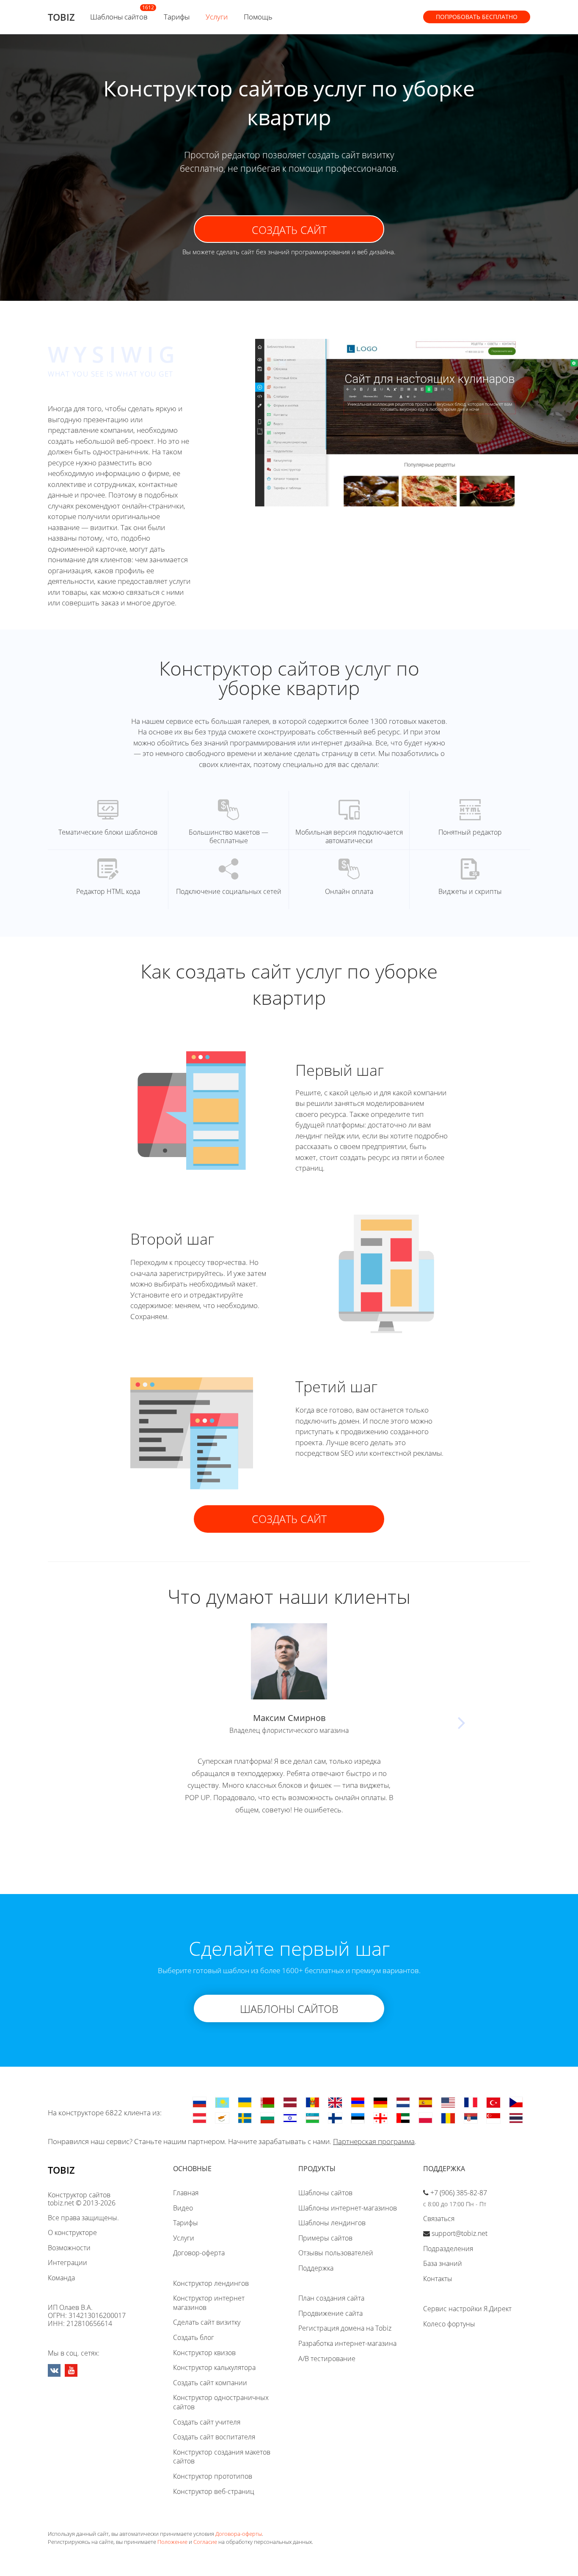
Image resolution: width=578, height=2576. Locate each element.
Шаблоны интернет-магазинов (348, 2208)
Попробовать (477, 17)
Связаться (439, 2219)
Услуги (217, 17)
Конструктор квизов (204, 2353)
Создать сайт (289, 230)
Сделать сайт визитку (207, 2322)
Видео (183, 2208)
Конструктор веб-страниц (214, 2491)
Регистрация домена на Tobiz (345, 2328)
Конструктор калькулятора (214, 2367)
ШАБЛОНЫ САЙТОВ (289, 2009)
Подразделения (448, 2249)
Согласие (205, 2542)
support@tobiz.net (460, 2233)
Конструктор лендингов (211, 2283)
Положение (172, 2542)
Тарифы (177, 17)
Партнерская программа (374, 2141)
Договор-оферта (199, 2253)
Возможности (69, 2248)
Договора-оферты (239, 2534)
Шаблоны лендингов (332, 2223)
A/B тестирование (327, 2359)
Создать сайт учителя (207, 2422)
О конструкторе (72, 2232)
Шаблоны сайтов (119, 17)
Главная (186, 2193)
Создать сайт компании (210, 2383)
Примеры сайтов (325, 2238)
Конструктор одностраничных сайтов (221, 2402)
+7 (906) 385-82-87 (459, 2193)
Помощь (258, 17)
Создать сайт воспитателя (214, 2437)
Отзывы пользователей (336, 2253)
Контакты (438, 2279)
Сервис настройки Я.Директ (467, 2309)
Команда (61, 2278)
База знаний (443, 2263)
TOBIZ (61, 17)
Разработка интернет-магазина (347, 2343)
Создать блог (194, 2337)
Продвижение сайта (330, 2313)
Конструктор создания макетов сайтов (222, 2457)
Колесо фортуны (449, 2324)
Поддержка (316, 2268)
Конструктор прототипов (213, 2476)
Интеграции (67, 2263)
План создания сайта (331, 2298)
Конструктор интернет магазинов (209, 2303)
